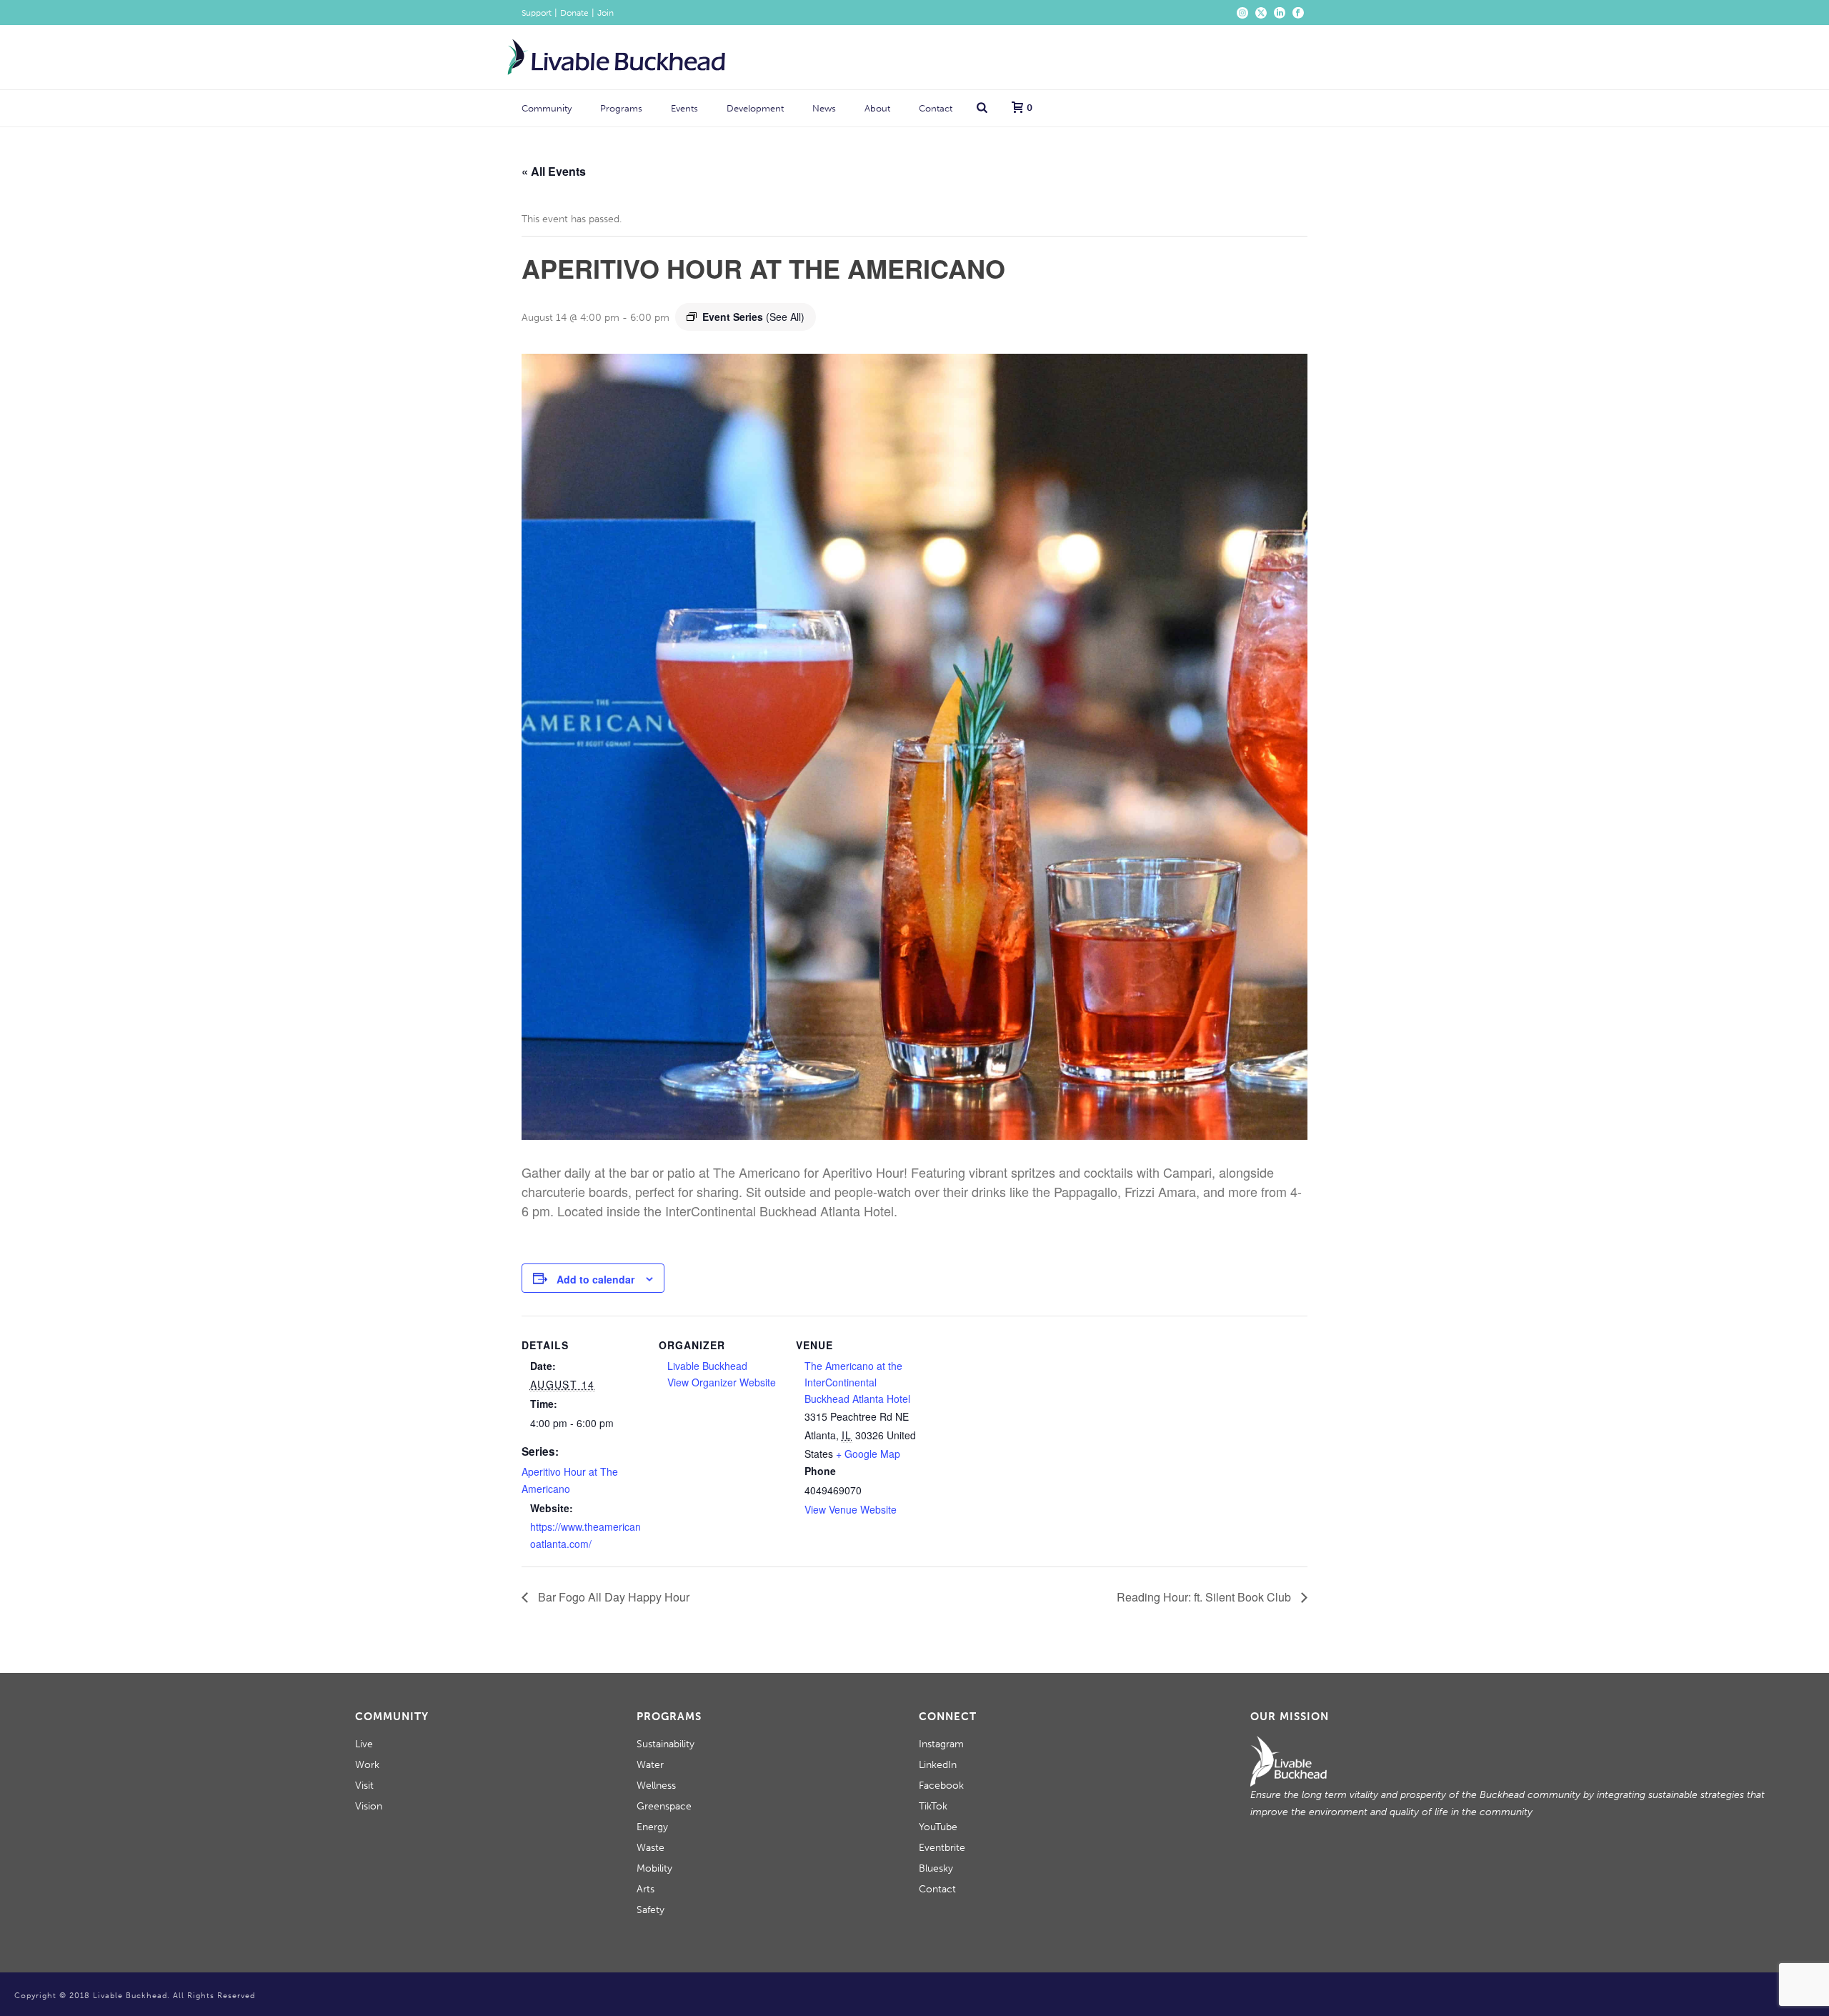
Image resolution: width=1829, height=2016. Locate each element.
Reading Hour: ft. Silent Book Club (1205, 1597)
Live (364, 1744)
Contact (936, 108)
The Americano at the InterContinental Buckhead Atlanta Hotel (857, 1382)
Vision (369, 1806)
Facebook (941, 1786)
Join (605, 13)
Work (367, 1765)
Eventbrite (942, 1848)
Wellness (656, 1786)
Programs (621, 108)
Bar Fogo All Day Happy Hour (612, 1597)
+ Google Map (868, 1454)
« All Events (554, 171)
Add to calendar (595, 1279)
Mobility (654, 1868)
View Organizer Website (722, 1382)
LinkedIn (938, 1765)
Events (684, 108)
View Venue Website (851, 1509)
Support (537, 13)
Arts (646, 1889)
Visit (364, 1786)
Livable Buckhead (707, 1366)
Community (547, 108)
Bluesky (936, 1868)
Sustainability (666, 1744)
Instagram (941, 1744)
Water (650, 1765)
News (824, 108)
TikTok (933, 1806)
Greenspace (664, 1806)
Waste (651, 1848)
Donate (574, 13)
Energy (652, 1827)
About (877, 108)
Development (755, 108)
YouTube (938, 1827)
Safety (651, 1910)
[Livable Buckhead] (617, 57)
